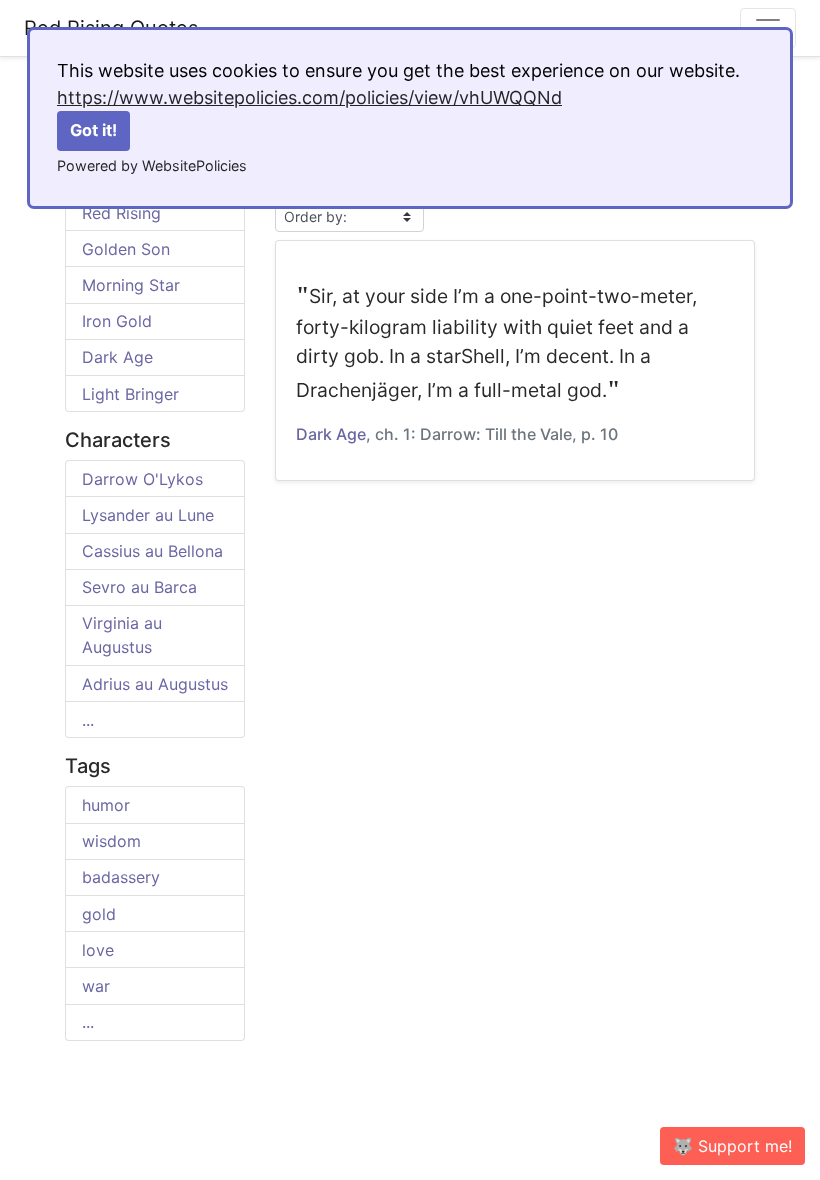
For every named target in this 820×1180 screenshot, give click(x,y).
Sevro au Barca (139, 587)
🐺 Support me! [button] (732, 1146)
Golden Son (126, 249)
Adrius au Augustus (155, 684)
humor (106, 805)
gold (99, 914)
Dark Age (117, 357)
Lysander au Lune (148, 515)
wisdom (111, 841)
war (96, 986)
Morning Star (131, 285)
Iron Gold (117, 321)
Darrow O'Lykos (142, 479)
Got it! (93, 130)
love (98, 950)
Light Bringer (130, 394)
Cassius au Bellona (152, 551)
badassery (121, 877)
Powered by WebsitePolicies (152, 165)
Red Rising (121, 213)
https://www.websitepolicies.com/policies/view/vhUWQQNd (309, 97)
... (88, 720)
